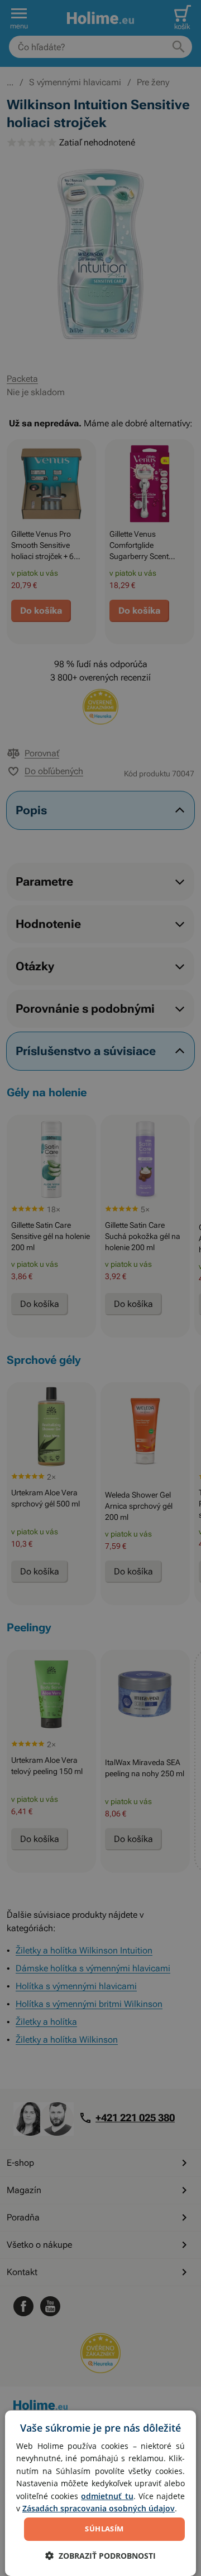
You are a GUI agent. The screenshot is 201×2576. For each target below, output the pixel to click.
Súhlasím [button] (104, 2529)
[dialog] (100, 2493)
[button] (100, 2556)
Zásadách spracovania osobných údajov (99, 2508)
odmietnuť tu (107, 2496)
